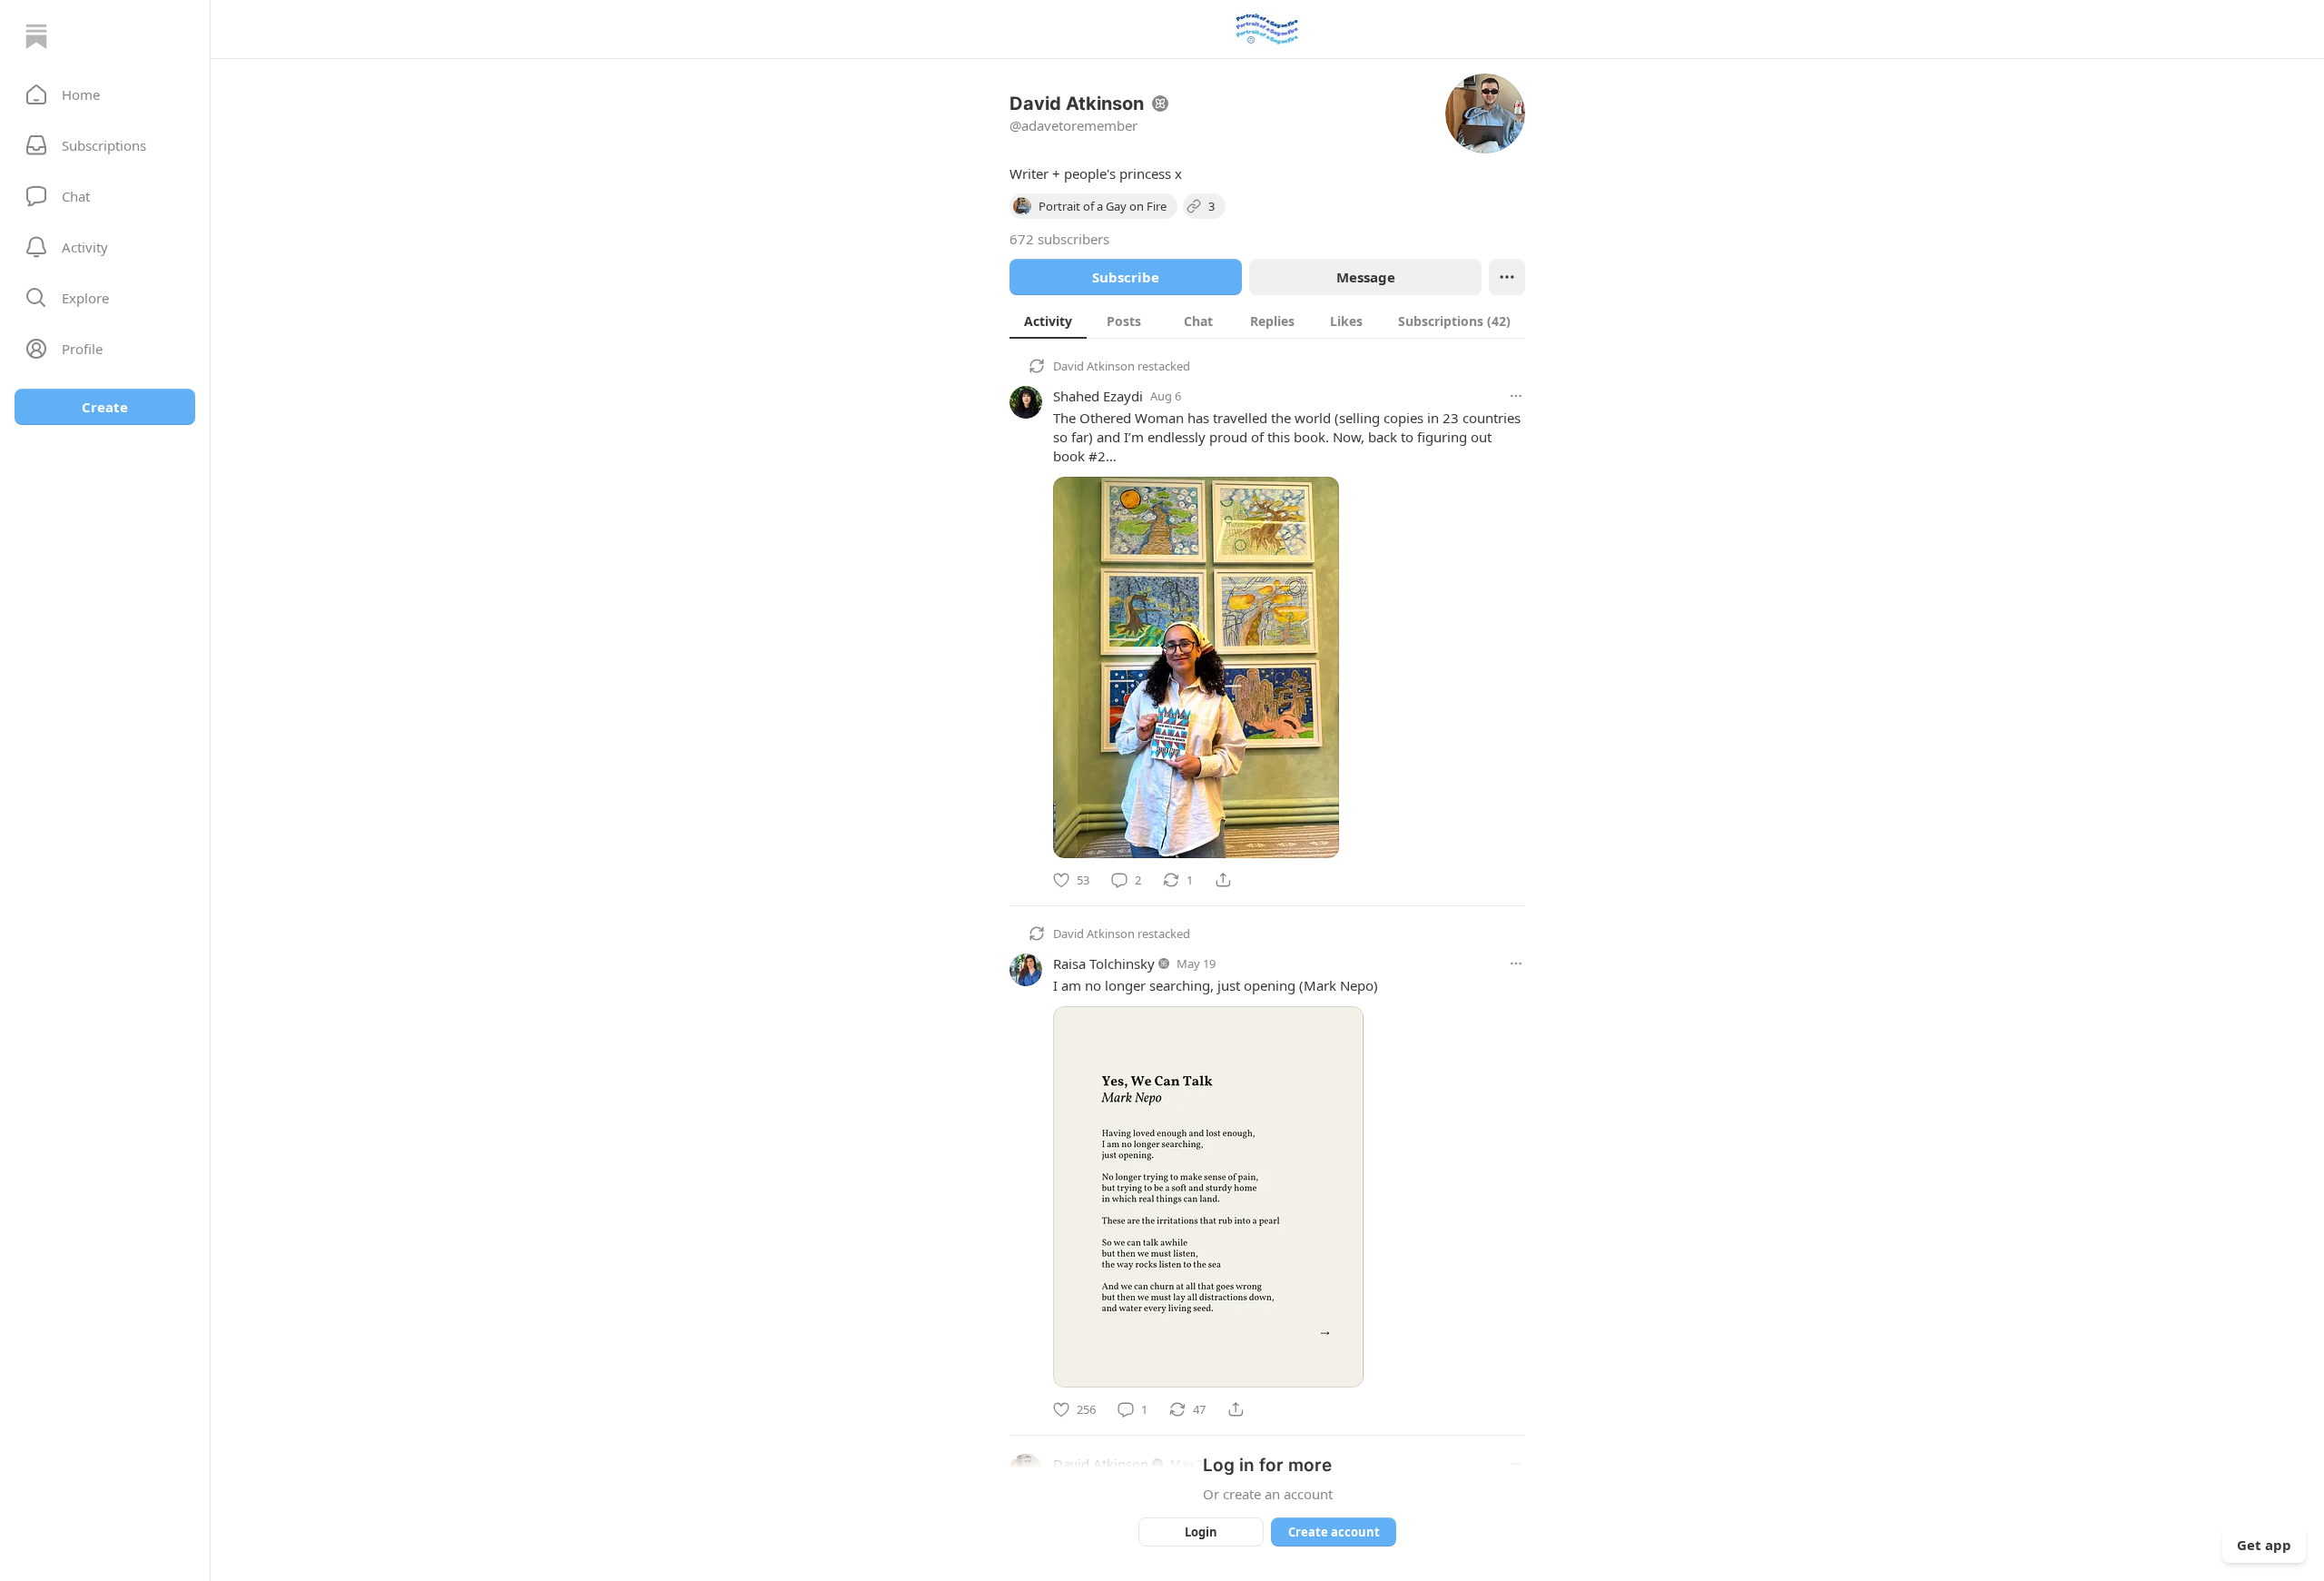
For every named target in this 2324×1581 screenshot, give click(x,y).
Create (105, 407)
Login (1201, 1532)
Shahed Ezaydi (1098, 396)
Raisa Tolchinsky (1104, 963)
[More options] (1516, 396)
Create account (1334, 1532)
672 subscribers (1059, 239)
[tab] (1048, 321)
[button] (105, 94)
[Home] (36, 36)
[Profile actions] (1507, 277)
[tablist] (1267, 321)
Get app (2264, 1545)
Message (1366, 277)
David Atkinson (1094, 366)
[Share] (1223, 880)
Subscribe (1126, 277)
